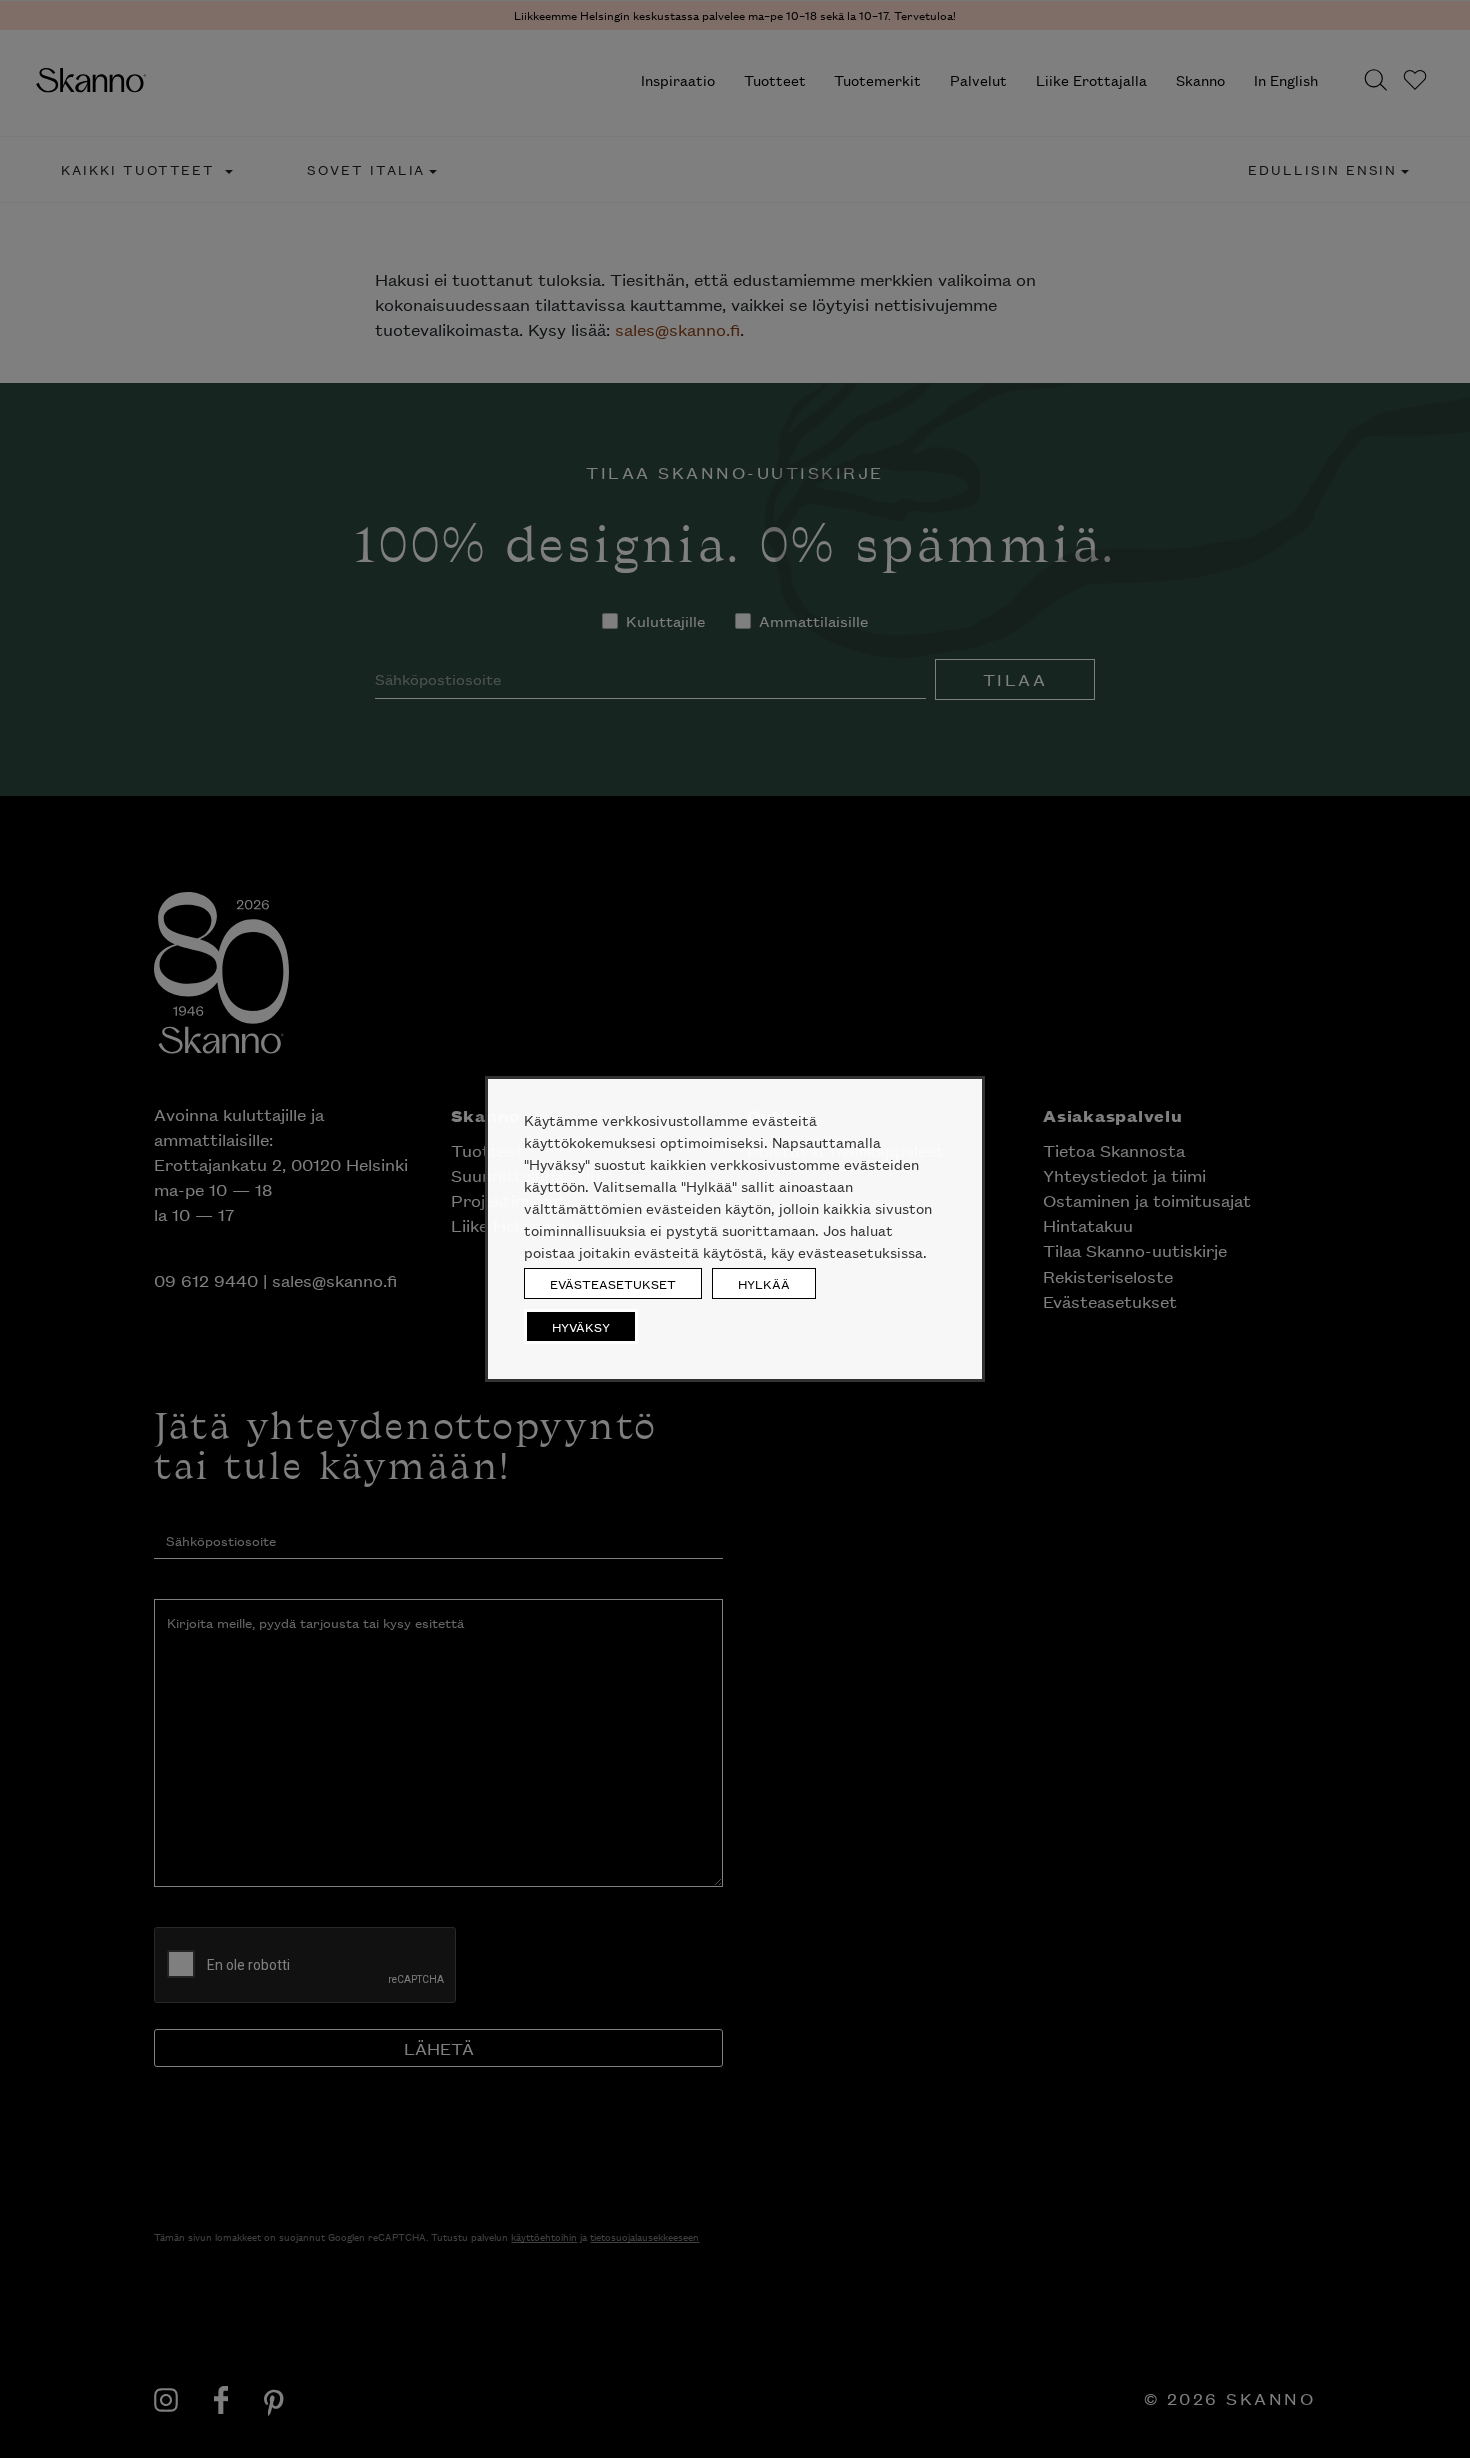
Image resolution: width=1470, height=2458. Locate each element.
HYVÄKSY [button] (581, 1326)
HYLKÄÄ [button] (764, 1283)
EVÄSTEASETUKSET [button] (613, 1283)
